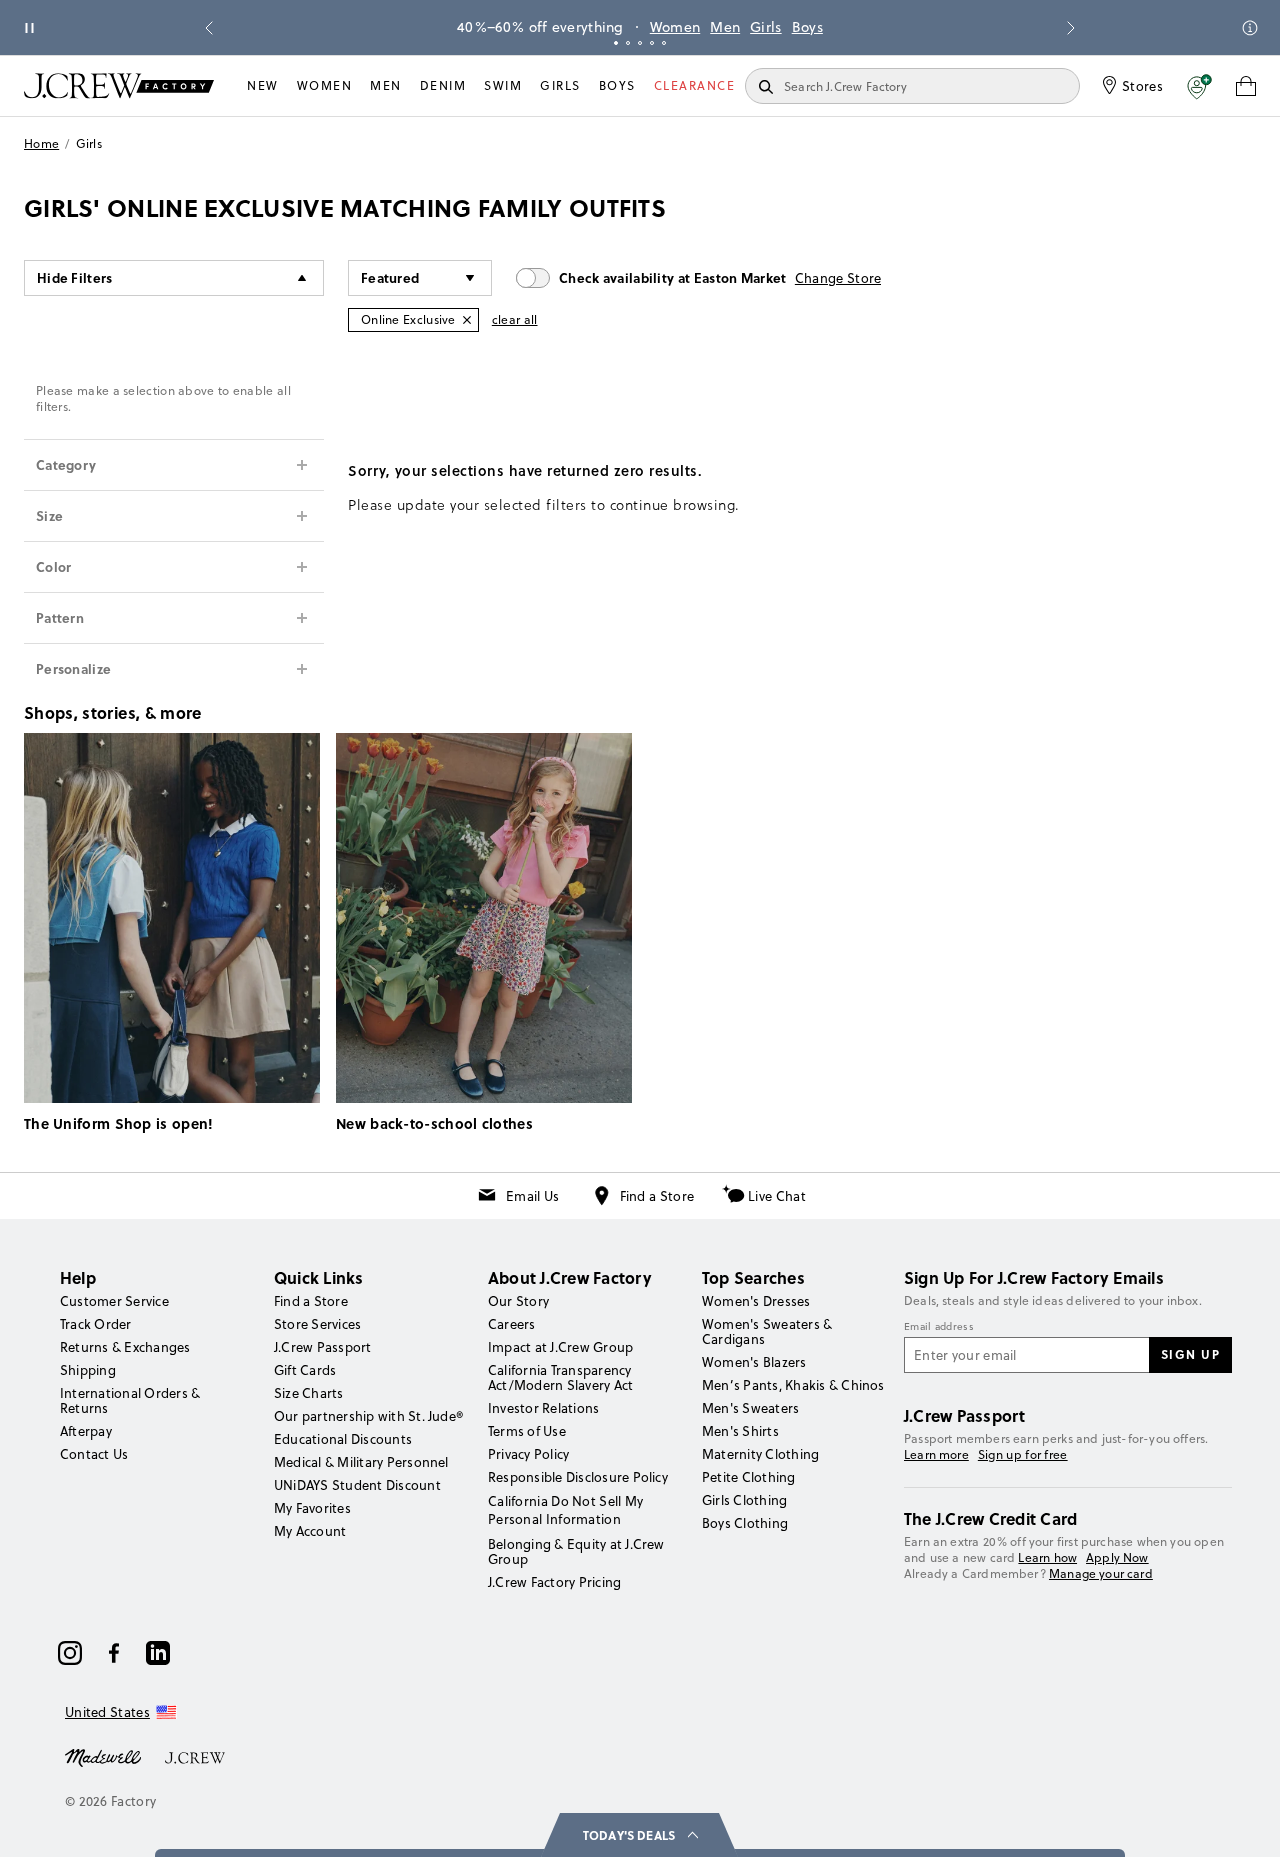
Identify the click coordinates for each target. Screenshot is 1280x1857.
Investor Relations (543, 1408)
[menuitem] (263, 86)
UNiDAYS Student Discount (357, 1485)
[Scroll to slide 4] (652, 43)
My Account (310, 1531)
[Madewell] (103, 1756)
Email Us (532, 1196)
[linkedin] (158, 1653)
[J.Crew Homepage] (119, 85)
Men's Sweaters (750, 1408)
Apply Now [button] (1117, 1557)
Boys (807, 27)
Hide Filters (75, 277)
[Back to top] (1245, 1822)
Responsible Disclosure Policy (578, 1477)
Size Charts (309, 1393)
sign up (1191, 1354)
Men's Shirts (740, 1431)
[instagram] (70, 1653)
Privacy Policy (528, 1454)
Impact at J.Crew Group (560, 1347)
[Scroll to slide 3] (640, 43)
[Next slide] (1071, 28)
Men (725, 27)
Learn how (1047, 1557)
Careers (512, 1324)
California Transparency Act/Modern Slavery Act (560, 1377)
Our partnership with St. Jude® (368, 1416)
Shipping (88, 1370)
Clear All (515, 319)
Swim (503, 85)
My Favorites (312, 1508)
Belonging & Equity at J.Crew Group (576, 1551)
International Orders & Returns (130, 1400)
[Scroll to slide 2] (628, 43)
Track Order (96, 1324)
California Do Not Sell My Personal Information (566, 1510)
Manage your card (1101, 1573)
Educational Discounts (343, 1439)
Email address (939, 1327)
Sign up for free (1023, 1455)
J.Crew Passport (323, 1347)
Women (675, 27)
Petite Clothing (749, 1477)
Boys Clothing (745, 1523)
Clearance (695, 85)
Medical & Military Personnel (361, 1462)
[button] (1199, 86)
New (263, 85)
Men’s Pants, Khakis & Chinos (793, 1385)
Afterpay (86, 1431)
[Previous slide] (209, 28)
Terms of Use (527, 1431)
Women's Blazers (754, 1362)
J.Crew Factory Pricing (554, 1582)
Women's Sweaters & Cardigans (767, 1331)
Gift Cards (305, 1370)
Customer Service (114, 1301)
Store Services (317, 1324)
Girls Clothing (744, 1500)
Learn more (936, 1454)
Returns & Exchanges (125, 1347)
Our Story (518, 1301)
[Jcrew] (195, 1756)
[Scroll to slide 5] (664, 43)
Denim (443, 85)
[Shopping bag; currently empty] (1246, 86)
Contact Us (94, 1454)
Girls (766, 27)
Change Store (838, 278)
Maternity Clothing (760, 1454)
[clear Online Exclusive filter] (467, 320)
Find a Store (657, 1196)
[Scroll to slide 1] (616, 43)
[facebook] (114, 1653)
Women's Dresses (756, 1301)
